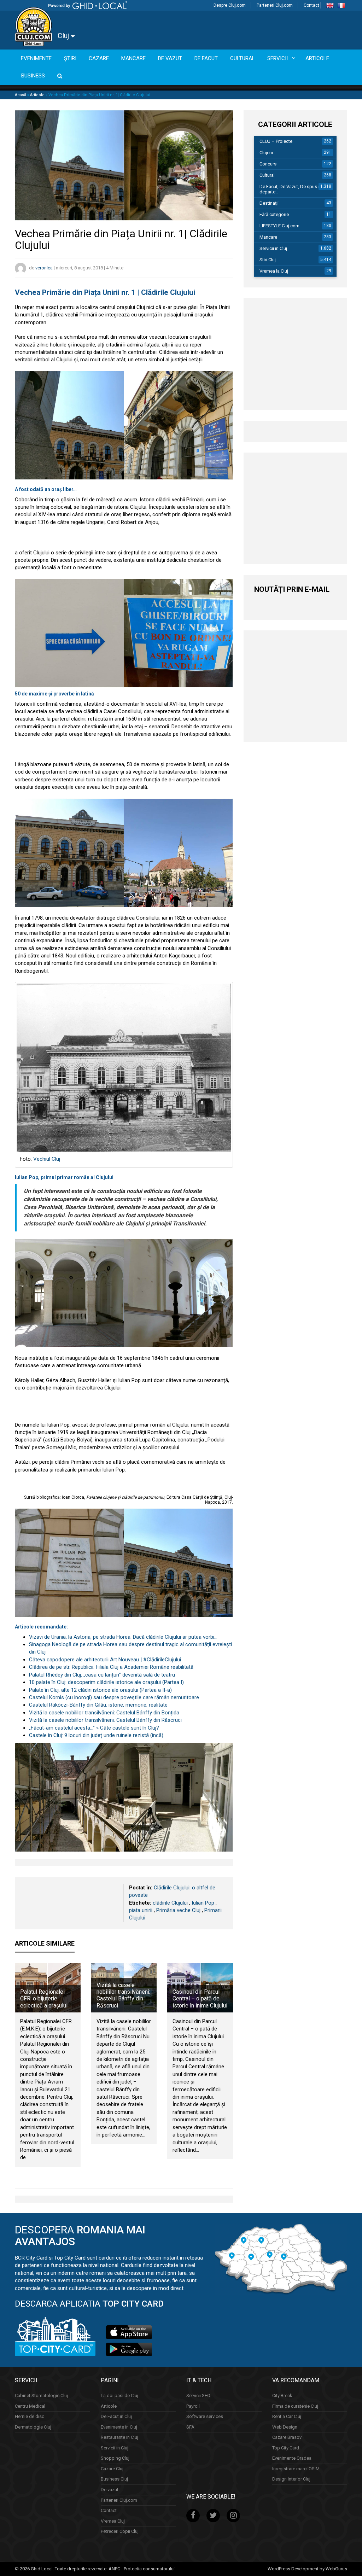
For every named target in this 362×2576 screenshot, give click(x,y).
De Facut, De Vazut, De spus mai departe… (293, 189)
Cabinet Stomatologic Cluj (41, 2396)
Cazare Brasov (287, 2437)
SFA (190, 2427)
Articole (37, 95)
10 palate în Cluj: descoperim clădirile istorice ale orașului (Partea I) (106, 1682)
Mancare (268, 237)
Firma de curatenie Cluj (295, 2406)
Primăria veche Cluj (178, 1910)
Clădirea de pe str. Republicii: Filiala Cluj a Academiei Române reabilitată (111, 1667)
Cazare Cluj (112, 2469)
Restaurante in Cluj (119, 2437)
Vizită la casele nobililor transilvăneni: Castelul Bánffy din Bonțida (104, 1713)
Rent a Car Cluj (287, 2416)
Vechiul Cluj (47, 1159)
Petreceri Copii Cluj (120, 2531)
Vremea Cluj (113, 2521)
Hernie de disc (30, 2416)
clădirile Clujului (170, 1903)
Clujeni (266, 153)
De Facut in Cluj (116, 2416)
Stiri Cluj (268, 260)
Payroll (193, 2406)
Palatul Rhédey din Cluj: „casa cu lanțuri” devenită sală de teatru (102, 1675)
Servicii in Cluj (273, 248)
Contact (311, 5)
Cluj (64, 36)
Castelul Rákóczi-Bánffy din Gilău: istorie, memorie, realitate (98, 1705)
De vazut (110, 2490)
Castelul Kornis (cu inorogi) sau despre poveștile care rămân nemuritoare (114, 1697)
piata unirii (141, 1910)
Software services (205, 2416)
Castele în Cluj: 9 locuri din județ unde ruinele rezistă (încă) (96, 1735)
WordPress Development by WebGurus (307, 2569)
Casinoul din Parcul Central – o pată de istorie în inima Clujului (200, 1998)
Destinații (269, 203)
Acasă (21, 95)
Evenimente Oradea (292, 2458)
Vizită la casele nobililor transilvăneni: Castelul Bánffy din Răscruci (105, 1720)
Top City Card (286, 2448)
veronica (44, 268)
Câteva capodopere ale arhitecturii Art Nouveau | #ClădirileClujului (105, 1660)
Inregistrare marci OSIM (296, 2469)
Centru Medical (30, 2406)
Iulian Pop (203, 1903)
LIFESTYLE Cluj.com (279, 226)
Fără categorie (274, 214)
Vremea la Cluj (274, 271)
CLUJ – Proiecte (276, 141)
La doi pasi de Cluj (119, 2396)
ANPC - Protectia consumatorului (142, 2569)
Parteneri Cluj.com (275, 5)
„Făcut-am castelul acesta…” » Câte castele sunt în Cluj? (94, 1728)
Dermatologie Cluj (33, 2427)
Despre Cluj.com (230, 5)
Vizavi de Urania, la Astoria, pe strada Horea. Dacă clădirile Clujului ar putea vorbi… (123, 1637)
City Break (282, 2396)
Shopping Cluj (115, 2458)
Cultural (267, 175)
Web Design (285, 2427)
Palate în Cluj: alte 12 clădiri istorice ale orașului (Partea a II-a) (100, 1690)
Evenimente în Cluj (119, 2427)
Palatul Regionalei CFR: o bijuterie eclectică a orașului (44, 1998)
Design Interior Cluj (291, 2479)
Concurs (268, 164)
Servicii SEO (198, 2396)
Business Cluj (114, 2479)
